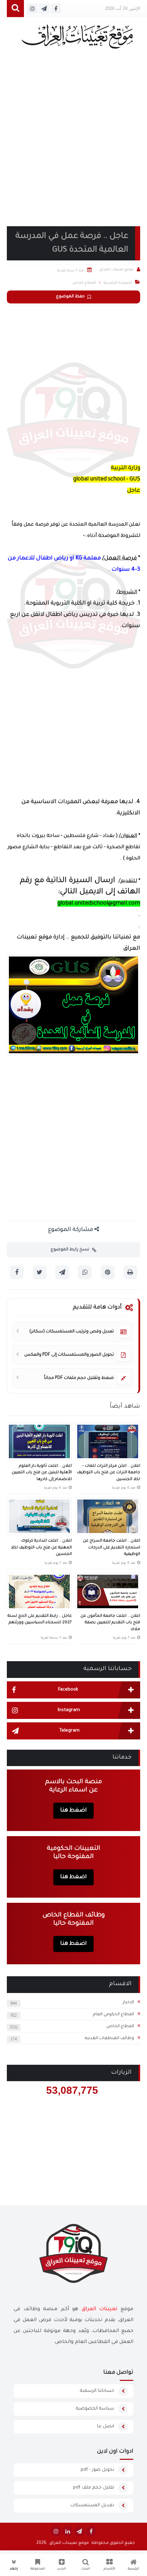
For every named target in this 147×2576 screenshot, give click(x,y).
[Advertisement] (73, 146)
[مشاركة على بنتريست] (108, 1272)
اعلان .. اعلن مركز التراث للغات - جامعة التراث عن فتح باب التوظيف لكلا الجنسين (109, 1473)
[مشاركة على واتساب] (85, 1272)
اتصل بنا (106, 2426)
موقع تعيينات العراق (69, 2543)
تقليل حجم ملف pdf (94, 2488)
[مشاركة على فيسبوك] (17, 1272)
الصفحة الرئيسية (118, 283)
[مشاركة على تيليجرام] (62, 1272)
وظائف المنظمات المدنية (109, 2038)
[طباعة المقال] (130, 1272)
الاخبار (128, 2003)
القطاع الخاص (120, 2026)
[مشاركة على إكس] (40, 1272)
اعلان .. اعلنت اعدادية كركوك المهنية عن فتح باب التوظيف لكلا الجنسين (41, 1548)
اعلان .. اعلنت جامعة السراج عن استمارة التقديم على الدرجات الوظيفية (111, 1548)
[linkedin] (68, 2531)
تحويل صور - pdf (97, 2470)
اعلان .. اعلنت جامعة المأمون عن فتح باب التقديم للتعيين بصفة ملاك (110, 1623)
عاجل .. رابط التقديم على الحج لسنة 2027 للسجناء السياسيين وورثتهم (40, 1620)
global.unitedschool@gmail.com (99, 904)
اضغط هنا (73, 1811)
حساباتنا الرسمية (97, 2391)
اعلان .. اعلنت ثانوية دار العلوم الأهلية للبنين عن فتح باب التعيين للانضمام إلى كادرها (42, 1473)
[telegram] (79, 2531)
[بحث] (15, 9)
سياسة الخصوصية (95, 2409)
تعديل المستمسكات (92, 2505)
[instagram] (56, 2531)
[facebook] (91, 2531)
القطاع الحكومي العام (113, 2015)
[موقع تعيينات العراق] (77, 40)
